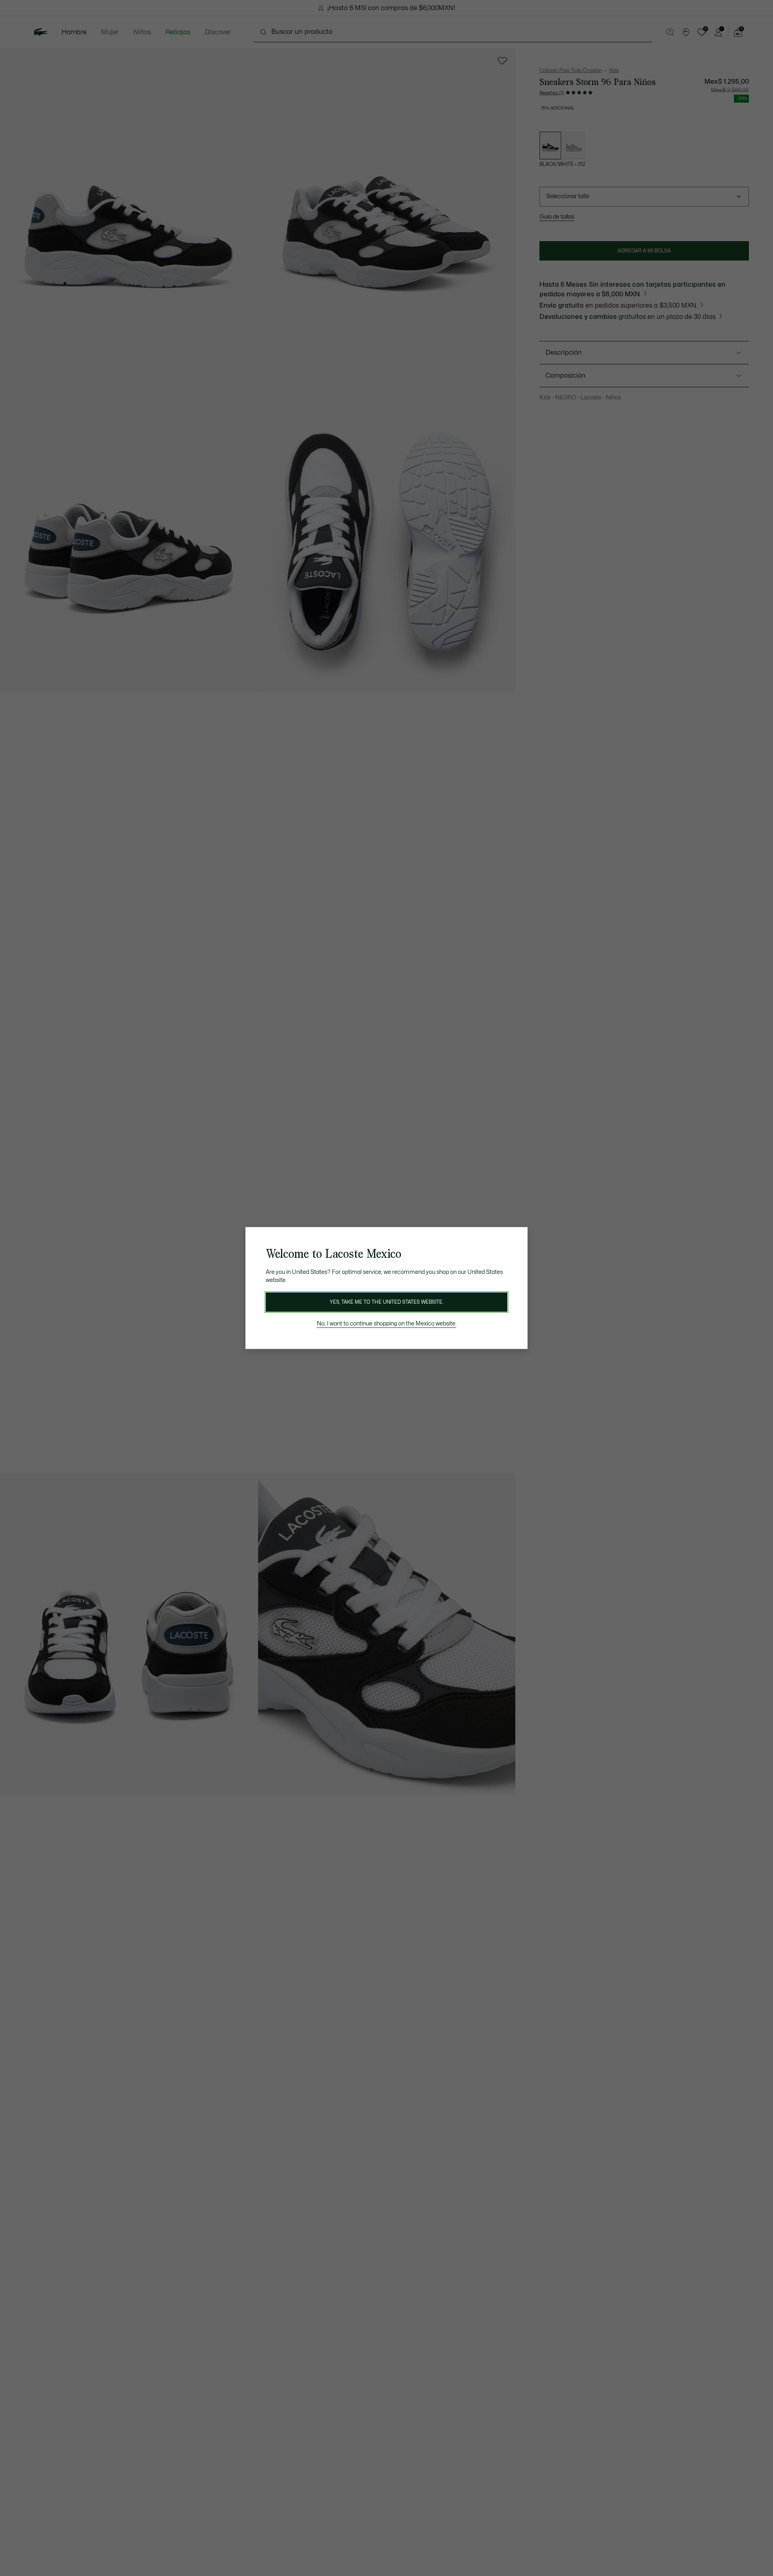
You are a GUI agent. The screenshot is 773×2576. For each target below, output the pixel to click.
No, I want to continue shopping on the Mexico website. (387, 1324)
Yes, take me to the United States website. (386, 1302)
